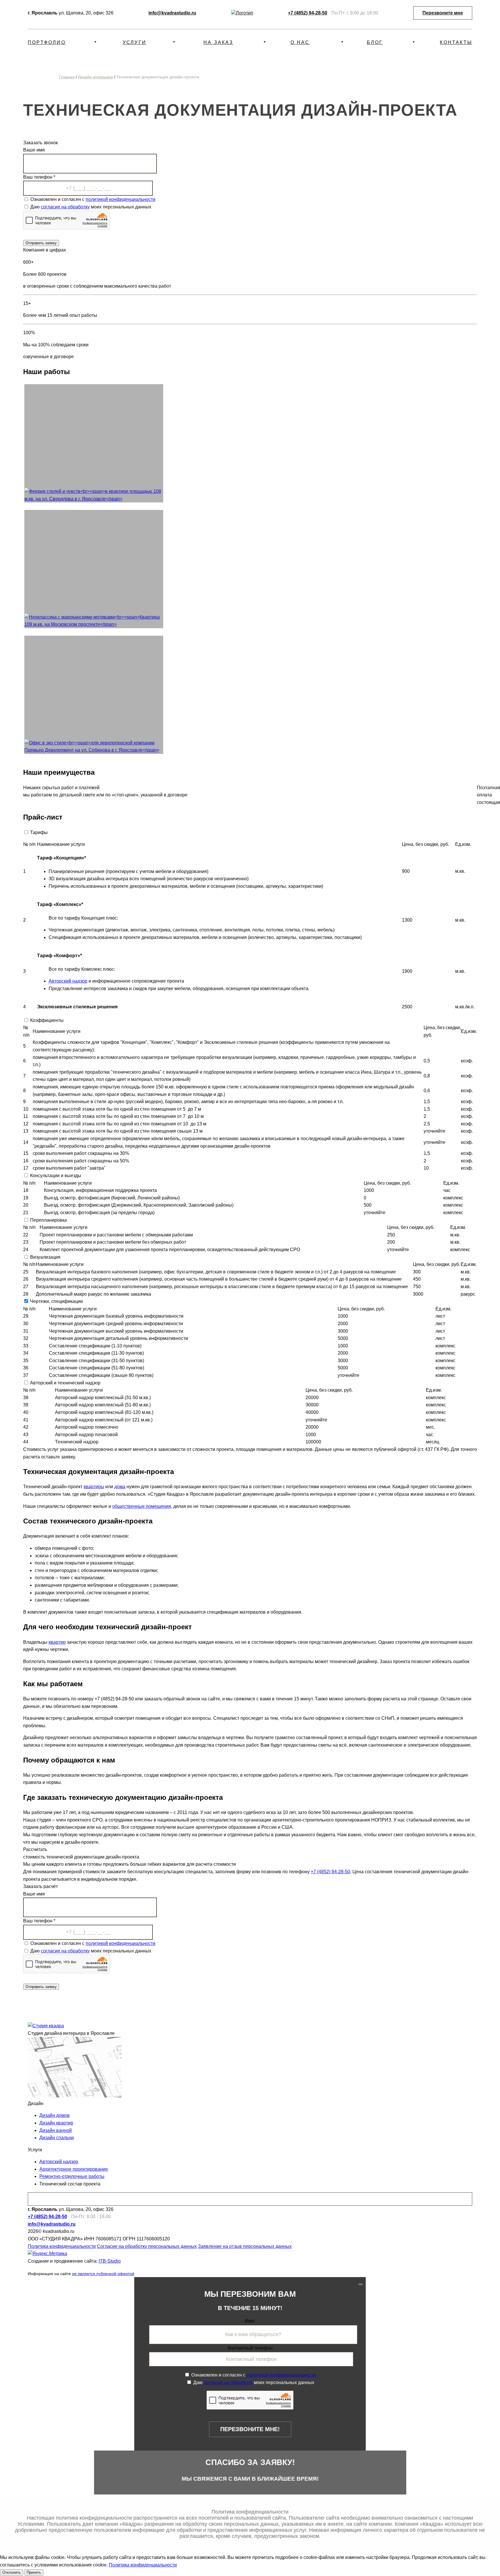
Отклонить (12, 2572)
